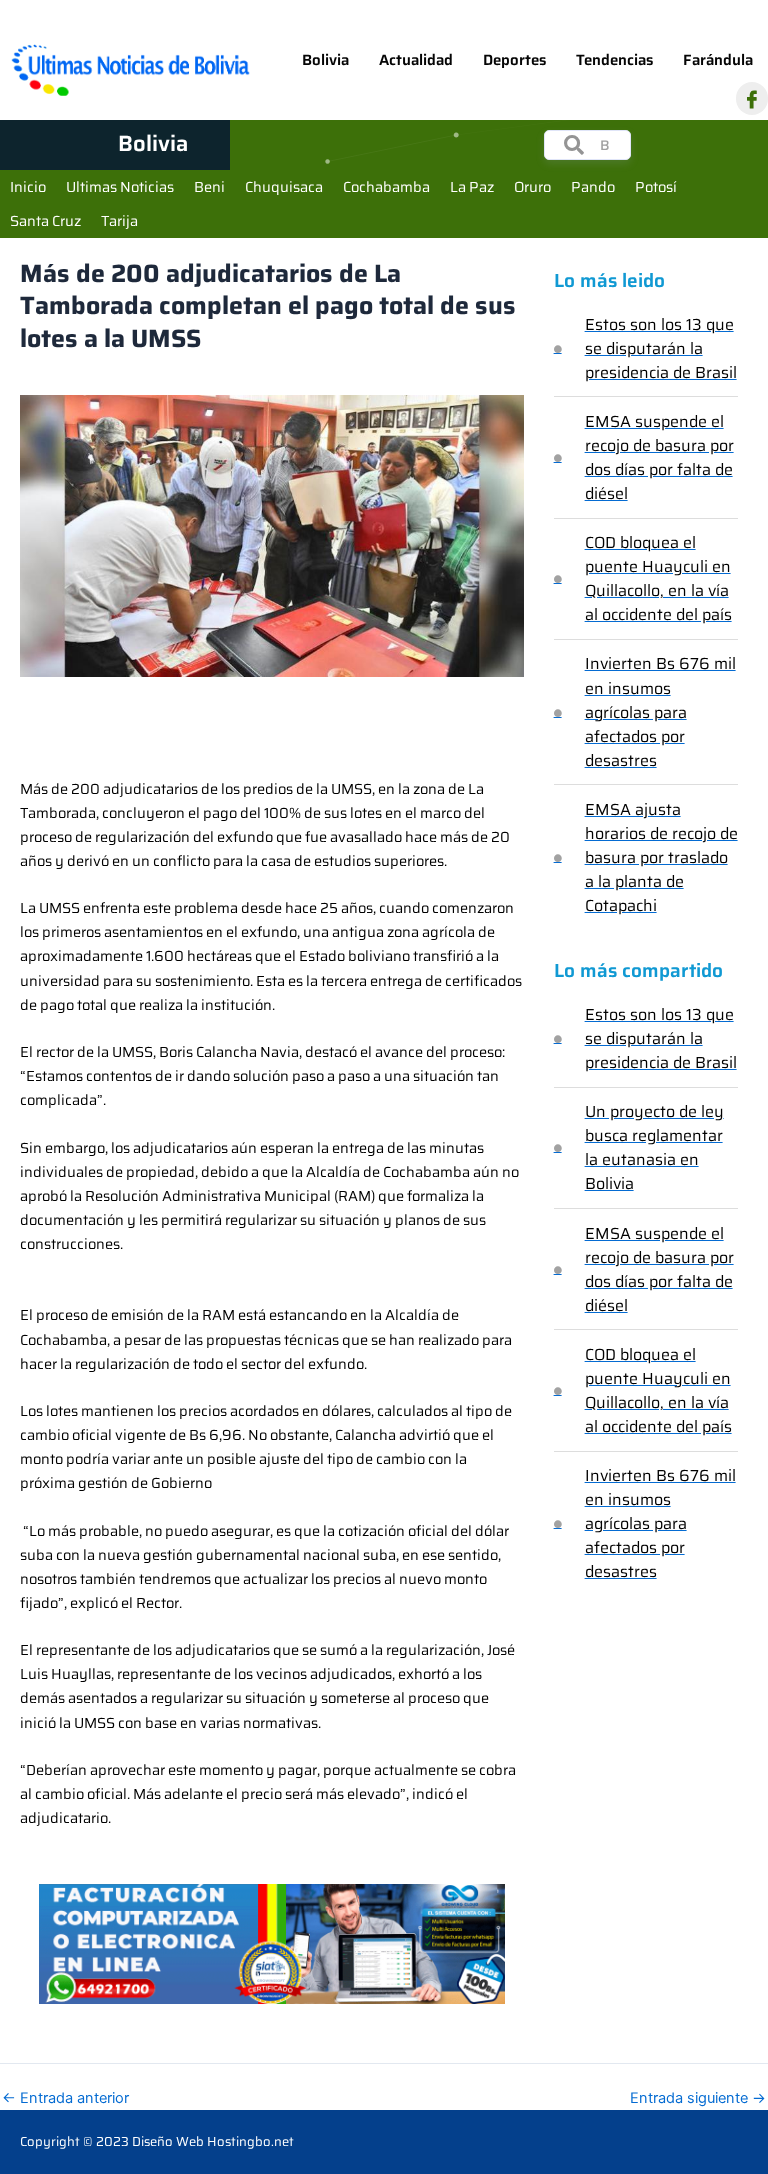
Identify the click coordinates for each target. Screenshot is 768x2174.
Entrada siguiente (698, 2098)
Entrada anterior (65, 2098)
